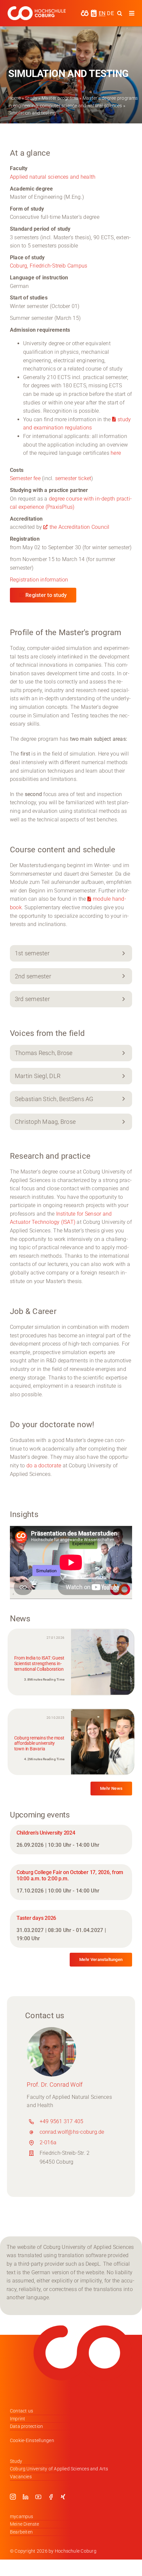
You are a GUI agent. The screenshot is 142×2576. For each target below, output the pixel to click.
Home (15, 98)
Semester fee (26, 478)
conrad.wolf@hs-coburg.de (72, 2132)
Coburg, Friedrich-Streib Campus (49, 266)
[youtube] (38, 2497)
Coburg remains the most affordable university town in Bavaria (39, 1743)
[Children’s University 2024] (71, 1840)
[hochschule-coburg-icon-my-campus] (85, 12)
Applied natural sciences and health (53, 177)
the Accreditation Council (79, 527)
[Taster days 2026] (71, 1929)
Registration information (39, 580)
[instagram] (13, 2497)
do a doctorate (44, 1466)
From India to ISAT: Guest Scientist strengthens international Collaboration (39, 1663)
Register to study (46, 595)
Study (31, 98)
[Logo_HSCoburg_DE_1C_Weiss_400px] (37, 9)
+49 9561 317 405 (62, 2121)
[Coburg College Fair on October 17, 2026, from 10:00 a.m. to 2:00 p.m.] (71, 1882)
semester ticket (73, 478)
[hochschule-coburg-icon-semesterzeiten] (94, 12)
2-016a (48, 2142)
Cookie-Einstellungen (32, 2440)
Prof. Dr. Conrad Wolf (55, 2085)
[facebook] (51, 2497)
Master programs (60, 98)
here (116, 453)
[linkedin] (25, 2497)
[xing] (63, 2497)
